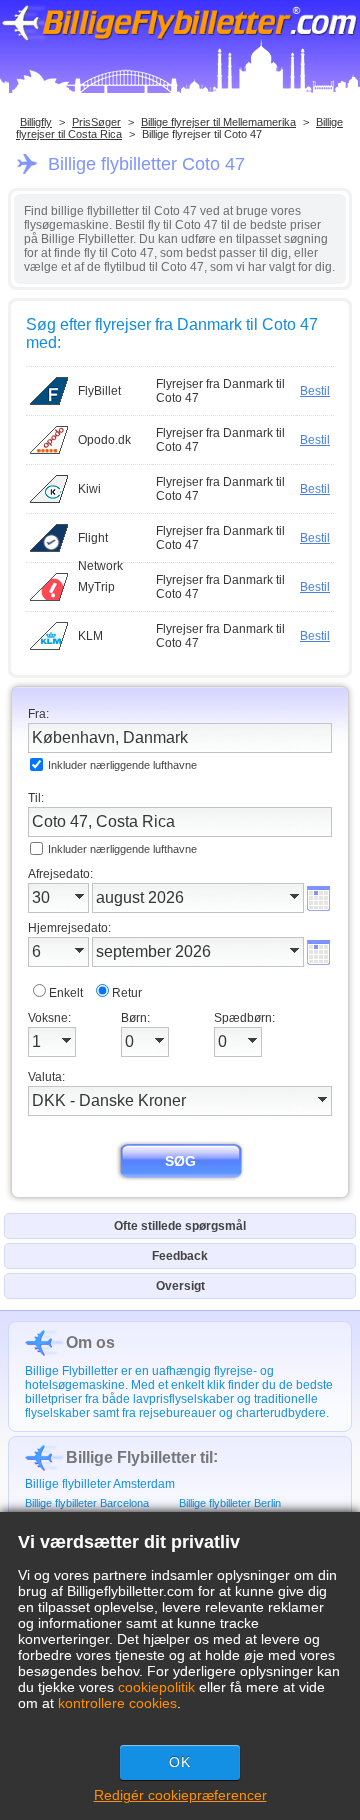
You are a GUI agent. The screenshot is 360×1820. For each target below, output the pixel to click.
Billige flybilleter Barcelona (87, 1503)
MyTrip (96, 587)
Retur (127, 993)
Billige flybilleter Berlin (230, 1503)
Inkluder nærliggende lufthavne (122, 765)
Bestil (315, 391)
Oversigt (180, 1286)
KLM (90, 636)
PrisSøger (96, 122)
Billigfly (36, 122)
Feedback (180, 1256)
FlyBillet (99, 391)
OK (180, 1762)
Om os (90, 1342)
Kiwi (89, 489)
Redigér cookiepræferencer (180, 1795)
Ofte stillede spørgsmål (180, 1226)
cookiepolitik (156, 1687)
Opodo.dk (104, 440)
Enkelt (66, 993)
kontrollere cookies (117, 1703)
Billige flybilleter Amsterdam (100, 1484)
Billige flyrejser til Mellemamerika (218, 122)
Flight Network (100, 541)
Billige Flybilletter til (139, 1457)
